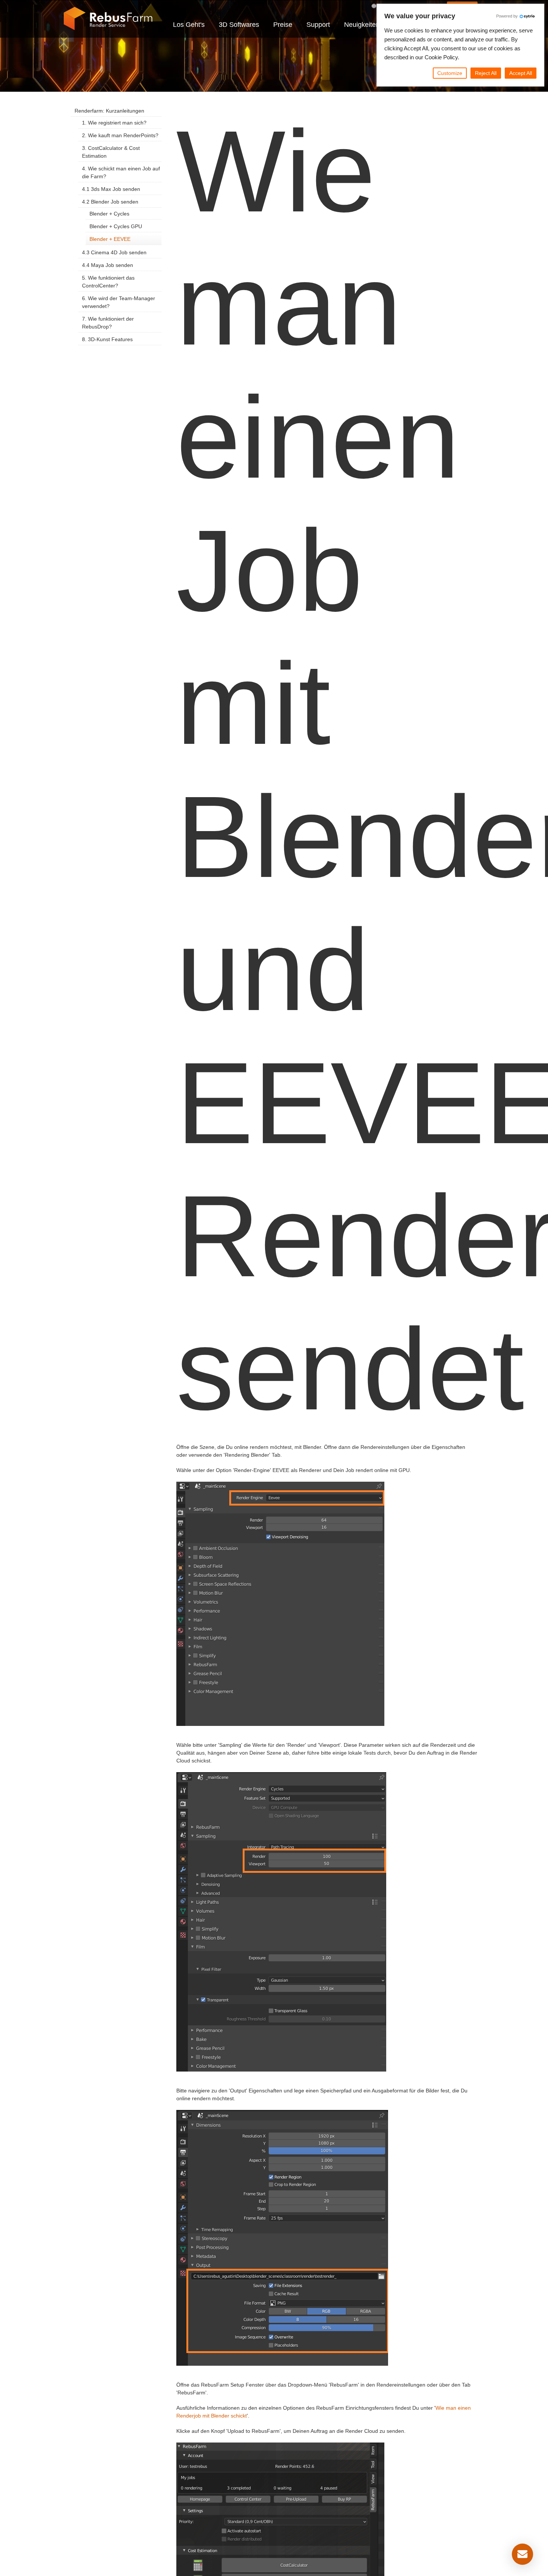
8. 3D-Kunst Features (107, 339)
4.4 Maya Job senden (108, 265)
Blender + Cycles (109, 214)
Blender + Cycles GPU (116, 226)
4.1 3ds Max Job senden (111, 189)
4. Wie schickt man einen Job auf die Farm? (121, 172)
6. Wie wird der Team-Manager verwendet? (119, 302)
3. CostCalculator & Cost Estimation (111, 152)
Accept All (521, 73)
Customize (450, 73)
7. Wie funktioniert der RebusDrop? (108, 323)
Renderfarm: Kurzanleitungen (109, 111)
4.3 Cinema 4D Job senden (114, 252)
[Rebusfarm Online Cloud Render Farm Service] (108, 19)
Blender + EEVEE (110, 239)
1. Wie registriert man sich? (114, 123)
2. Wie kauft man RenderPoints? (120, 135)
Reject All (486, 73)
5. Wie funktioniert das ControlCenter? (108, 282)
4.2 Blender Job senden (110, 202)
